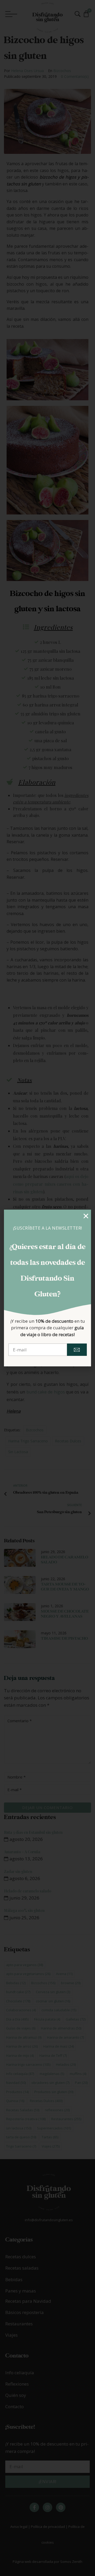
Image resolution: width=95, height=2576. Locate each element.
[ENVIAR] (77, 1350)
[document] (47, 1288)
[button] (86, 1216)
